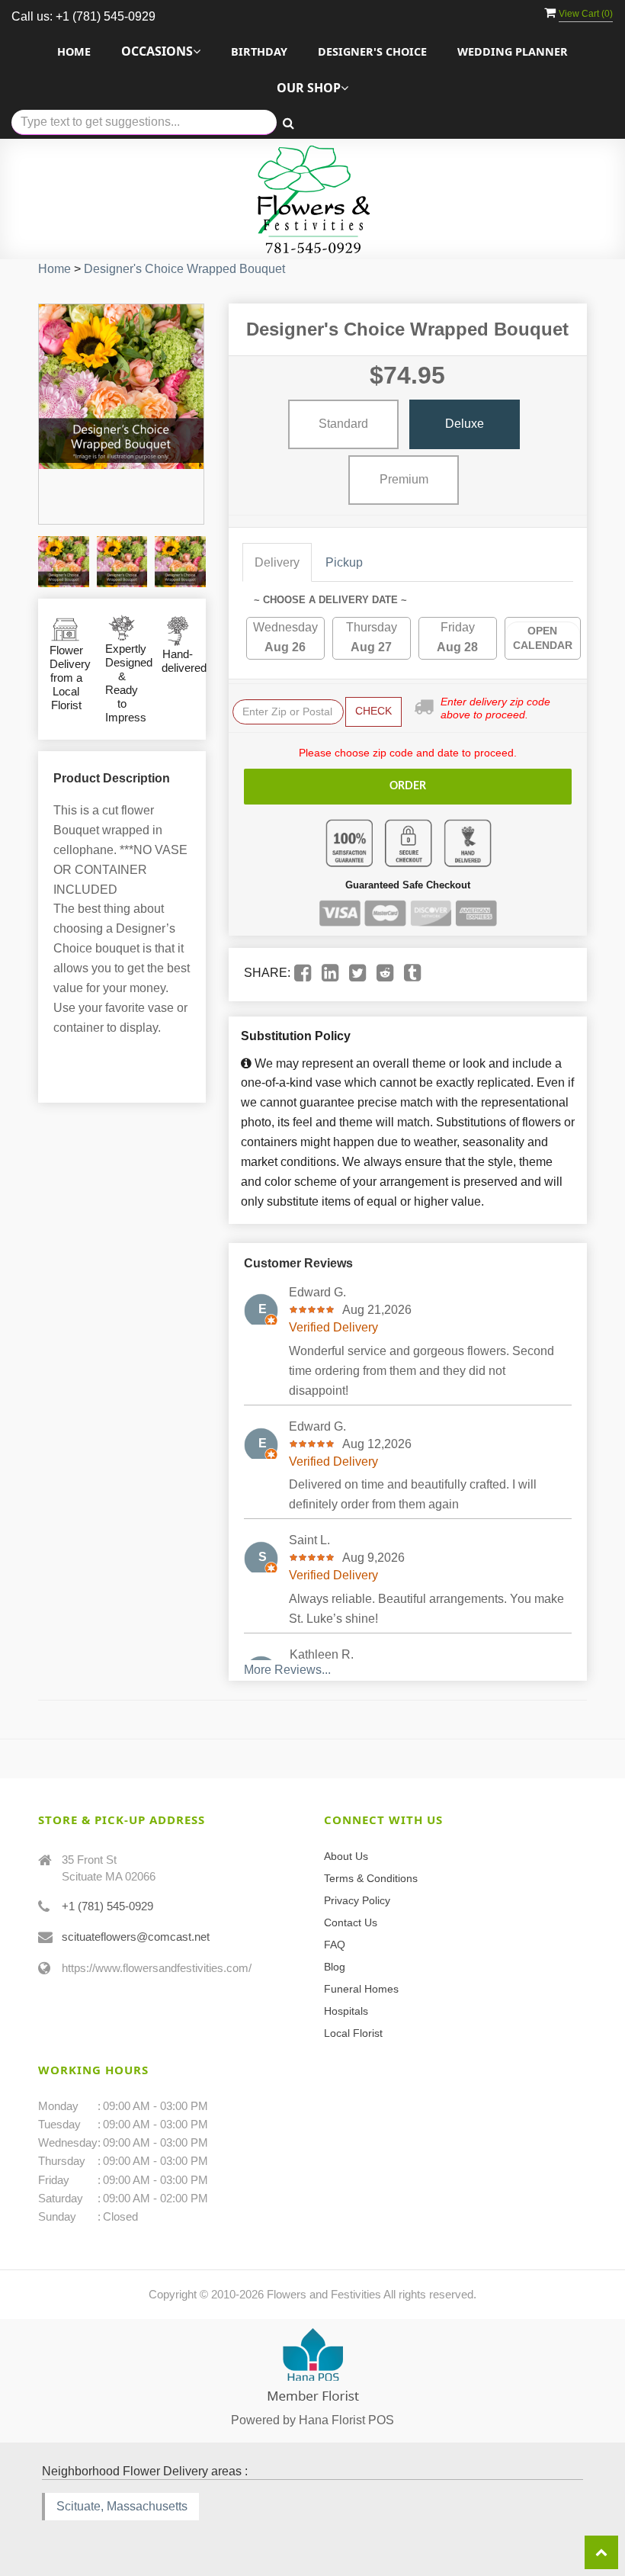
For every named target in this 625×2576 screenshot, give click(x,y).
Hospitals (346, 2011)
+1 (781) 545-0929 (107, 1906)
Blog (335, 1967)
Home (74, 51)
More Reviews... (287, 1670)
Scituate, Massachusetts (122, 2506)
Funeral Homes (361, 1989)
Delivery (277, 562)
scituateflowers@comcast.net (136, 1937)
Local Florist (353, 2033)
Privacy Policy (357, 1900)
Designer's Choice (372, 51)
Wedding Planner (513, 51)
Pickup (344, 562)
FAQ (335, 1945)
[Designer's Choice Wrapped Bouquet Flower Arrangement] (64, 562)
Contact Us (351, 1922)
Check (373, 711)
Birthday (259, 51)
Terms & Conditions (371, 1878)
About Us (346, 1856)
